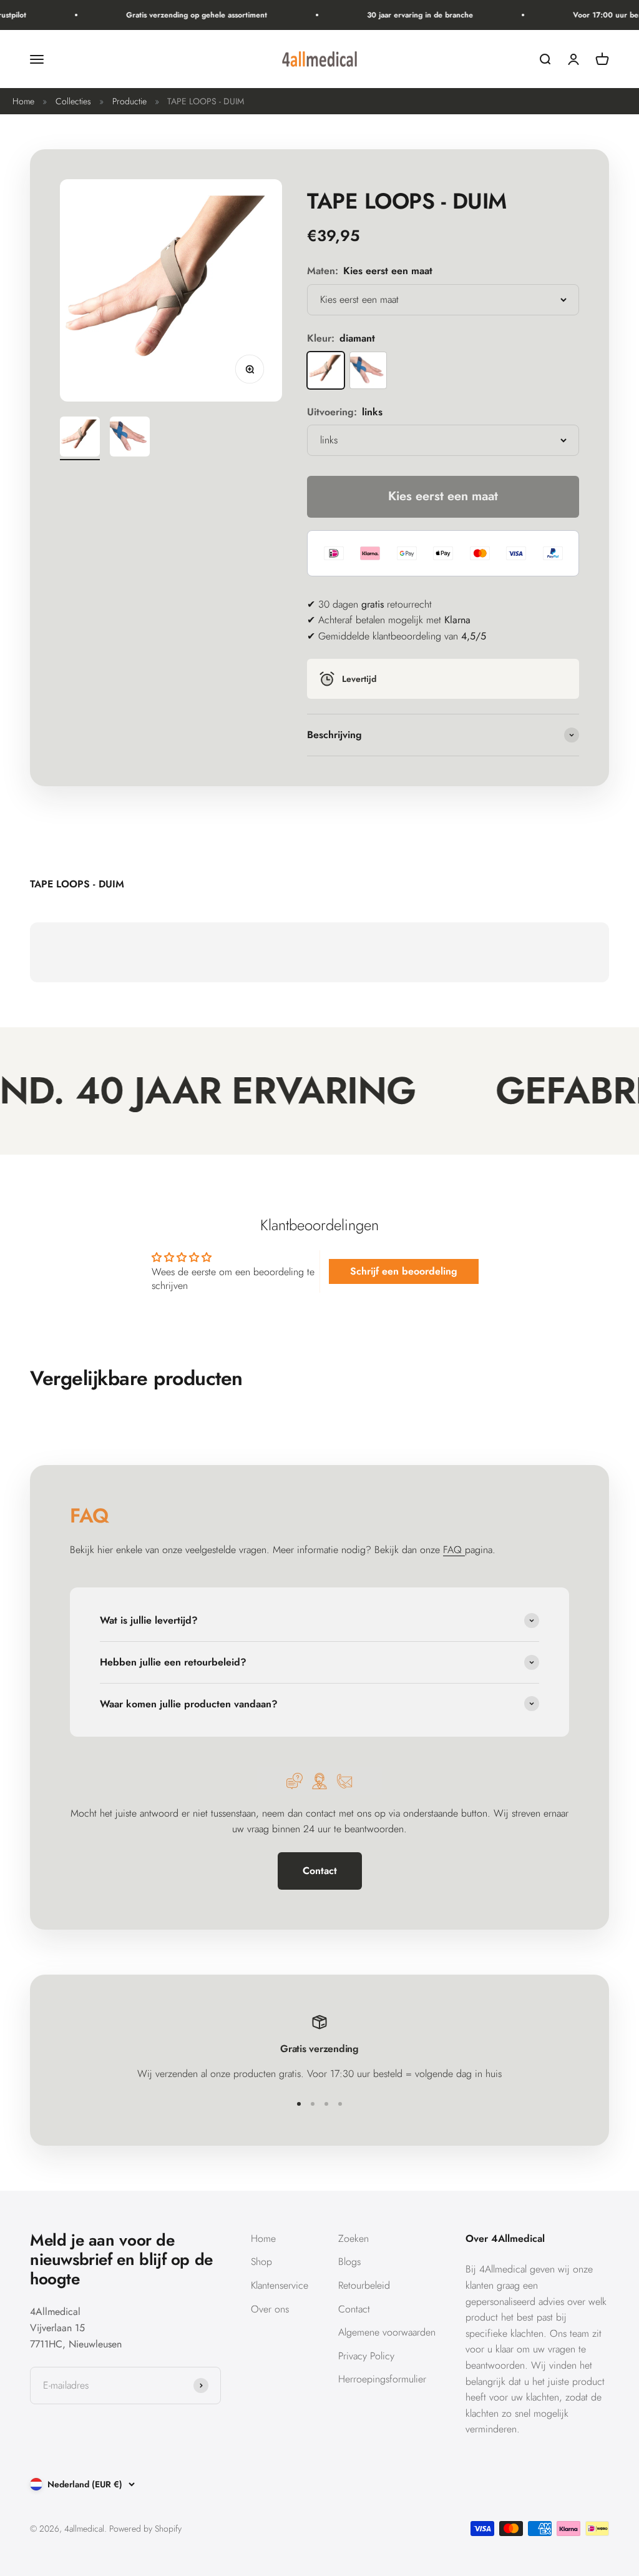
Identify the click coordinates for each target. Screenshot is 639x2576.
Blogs (349, 2262)
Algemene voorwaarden (387, 2332)
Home (23, 101)
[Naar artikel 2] (130, 438)
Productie (129, 101)
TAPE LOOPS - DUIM (206, 101)
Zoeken (354, 2238)
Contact (320, 1871)
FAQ (454, 1550)
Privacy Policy (366, 2356)
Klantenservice (280, 2285)
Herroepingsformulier (382, 2379)
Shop (261, 2262)
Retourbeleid (364, 2285)
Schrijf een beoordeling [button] (404, 1271)
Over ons (270, 2309)
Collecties (73, 101)
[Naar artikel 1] (80, 438)
